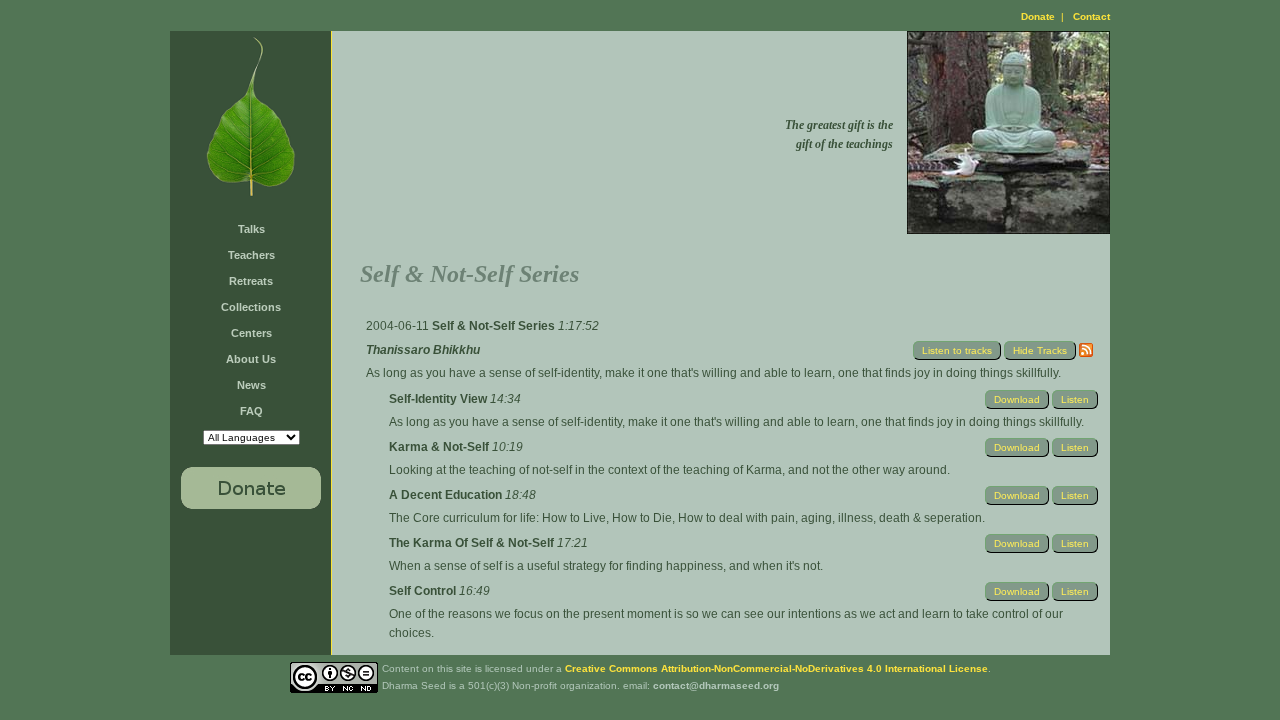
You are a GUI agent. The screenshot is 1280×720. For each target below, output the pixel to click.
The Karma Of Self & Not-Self (473, 543)
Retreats (251, 281)
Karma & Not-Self (440, 447)
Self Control (424, 591)
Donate (1038, 16)
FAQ (251, 411)
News (251, 385)
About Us (251, 359)
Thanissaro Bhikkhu (423, 350)
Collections (251, 307)
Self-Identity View (439, 399)
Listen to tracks (957, 350)
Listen (1075, 399)
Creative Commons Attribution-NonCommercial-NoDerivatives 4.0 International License (776, 668)
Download (1017, 399)
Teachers (251, 255)
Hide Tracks (1040, 350)
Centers (251, 333)
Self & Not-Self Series (495, 326)
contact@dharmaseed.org (716, 685)
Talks (251, 229)
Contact (1091, 16)
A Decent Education (447, 495)
